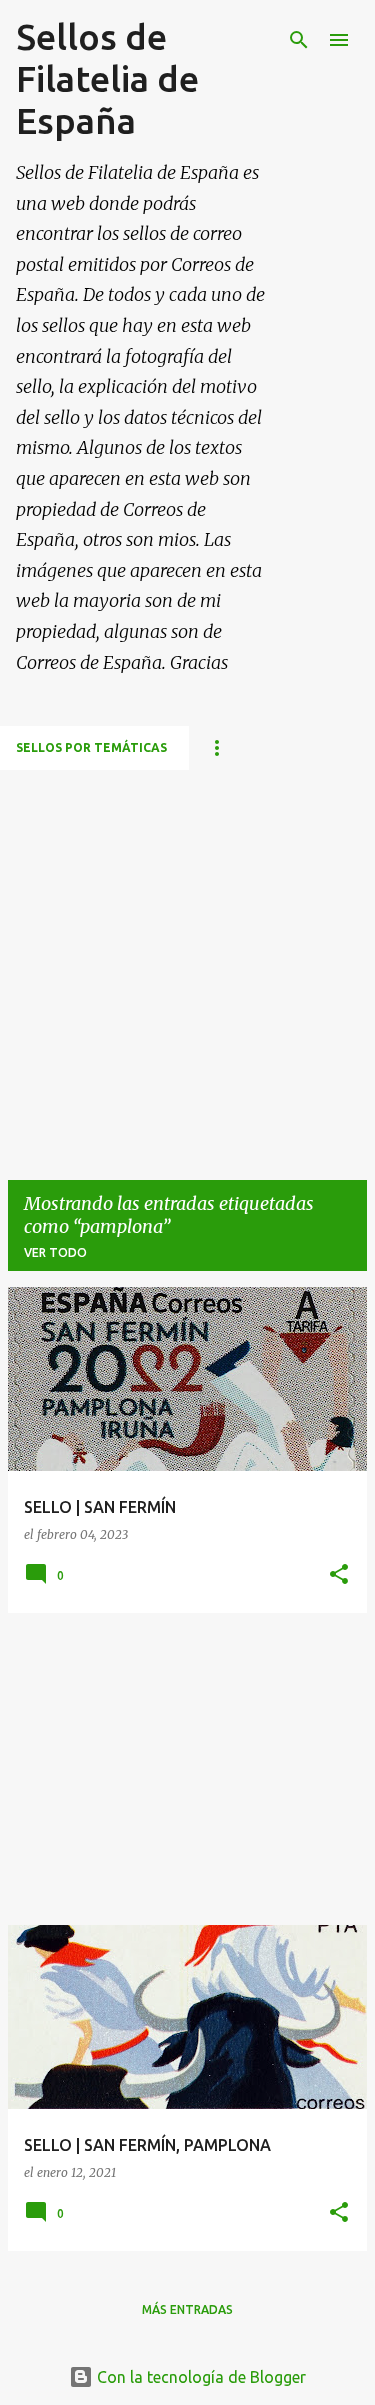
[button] (339, 1575)
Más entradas (187, 2309)
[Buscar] (299, 40)
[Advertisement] (187, 957)
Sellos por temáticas (91, 747)
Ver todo (55, 1252)
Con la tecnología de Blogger (199, 2377)
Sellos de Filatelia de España (107, 78)
